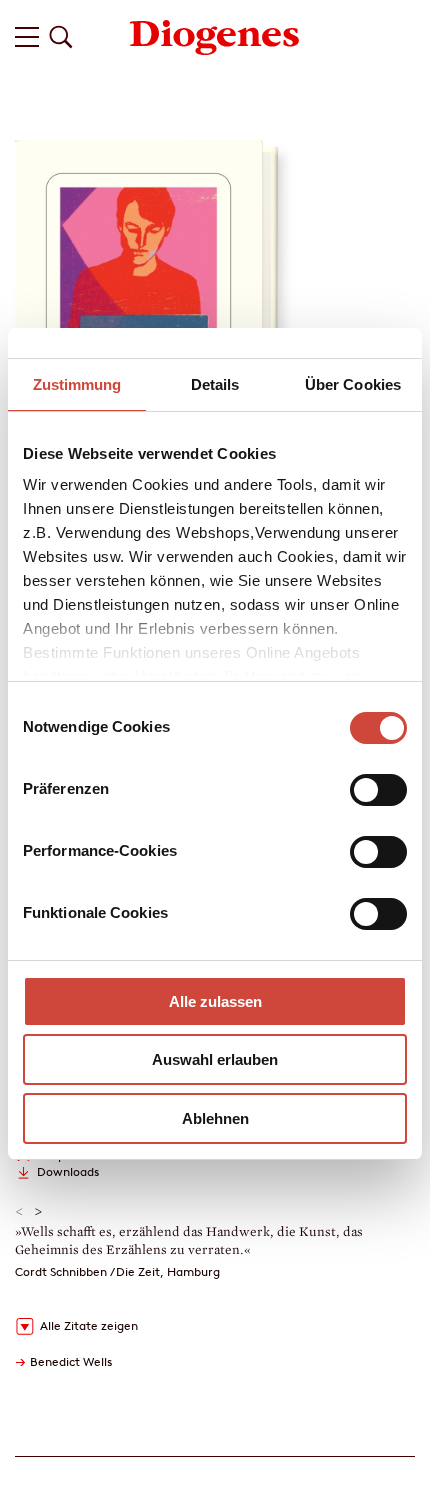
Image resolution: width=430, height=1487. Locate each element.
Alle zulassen (215, 1001)
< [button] (19, 1212)
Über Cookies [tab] (353, 384)
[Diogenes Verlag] (215, 35)
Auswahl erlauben (215, 1059)
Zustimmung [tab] (77, 384)
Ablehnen (215, 1118)
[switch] (378, 790)
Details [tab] (215, 384)
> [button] (38, 1212)
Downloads (68, 1171)
